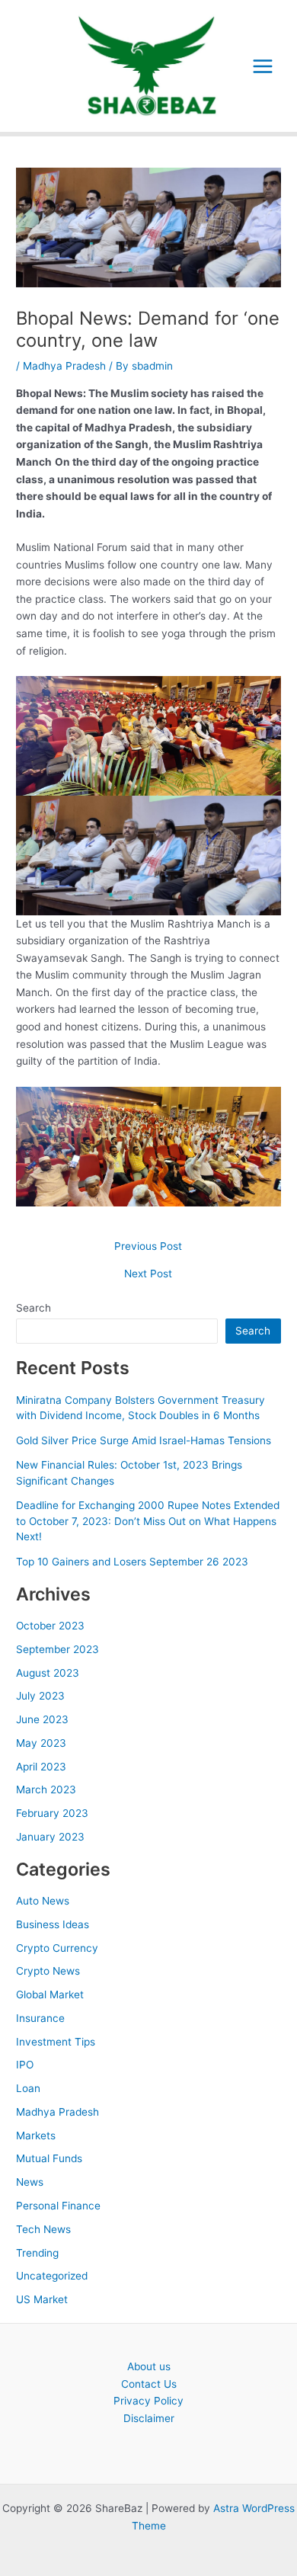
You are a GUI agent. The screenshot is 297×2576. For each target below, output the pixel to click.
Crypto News (48, 1971)
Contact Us (149, 2384)
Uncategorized (52, 2276)
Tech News (43, 2229)
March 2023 (46, 1789)
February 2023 (52, 1813)
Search (34, 1308)
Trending (37, 2253)
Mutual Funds (49, 2158)
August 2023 (48, 1673)
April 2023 (41, 1767)
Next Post (148, 1274)
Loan (28, 2088)
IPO (25, 2065)
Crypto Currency (57, 1948)
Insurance (40, 2018)
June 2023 (42, 1719)
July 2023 (40, 1696)
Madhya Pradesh (64, 366)
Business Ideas (53, 1924)
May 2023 (41, 1743)
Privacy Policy (148, 2401)
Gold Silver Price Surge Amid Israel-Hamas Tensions (144, 1440)
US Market (42, 2299)
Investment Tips (56, 2042)
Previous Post (148, 1247)
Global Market (50, 1994)
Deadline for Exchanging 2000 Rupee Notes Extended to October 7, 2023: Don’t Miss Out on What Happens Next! (148, 1521)
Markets (36, 2135)
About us (149, 2366)
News (30, 2182)
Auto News (43, 1901)
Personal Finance (58, 2206)
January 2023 (50, 1837)
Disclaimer (149, 2418)
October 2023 (50, 1626)
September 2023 (57, 1649)
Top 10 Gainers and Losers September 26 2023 (132, 1562)
